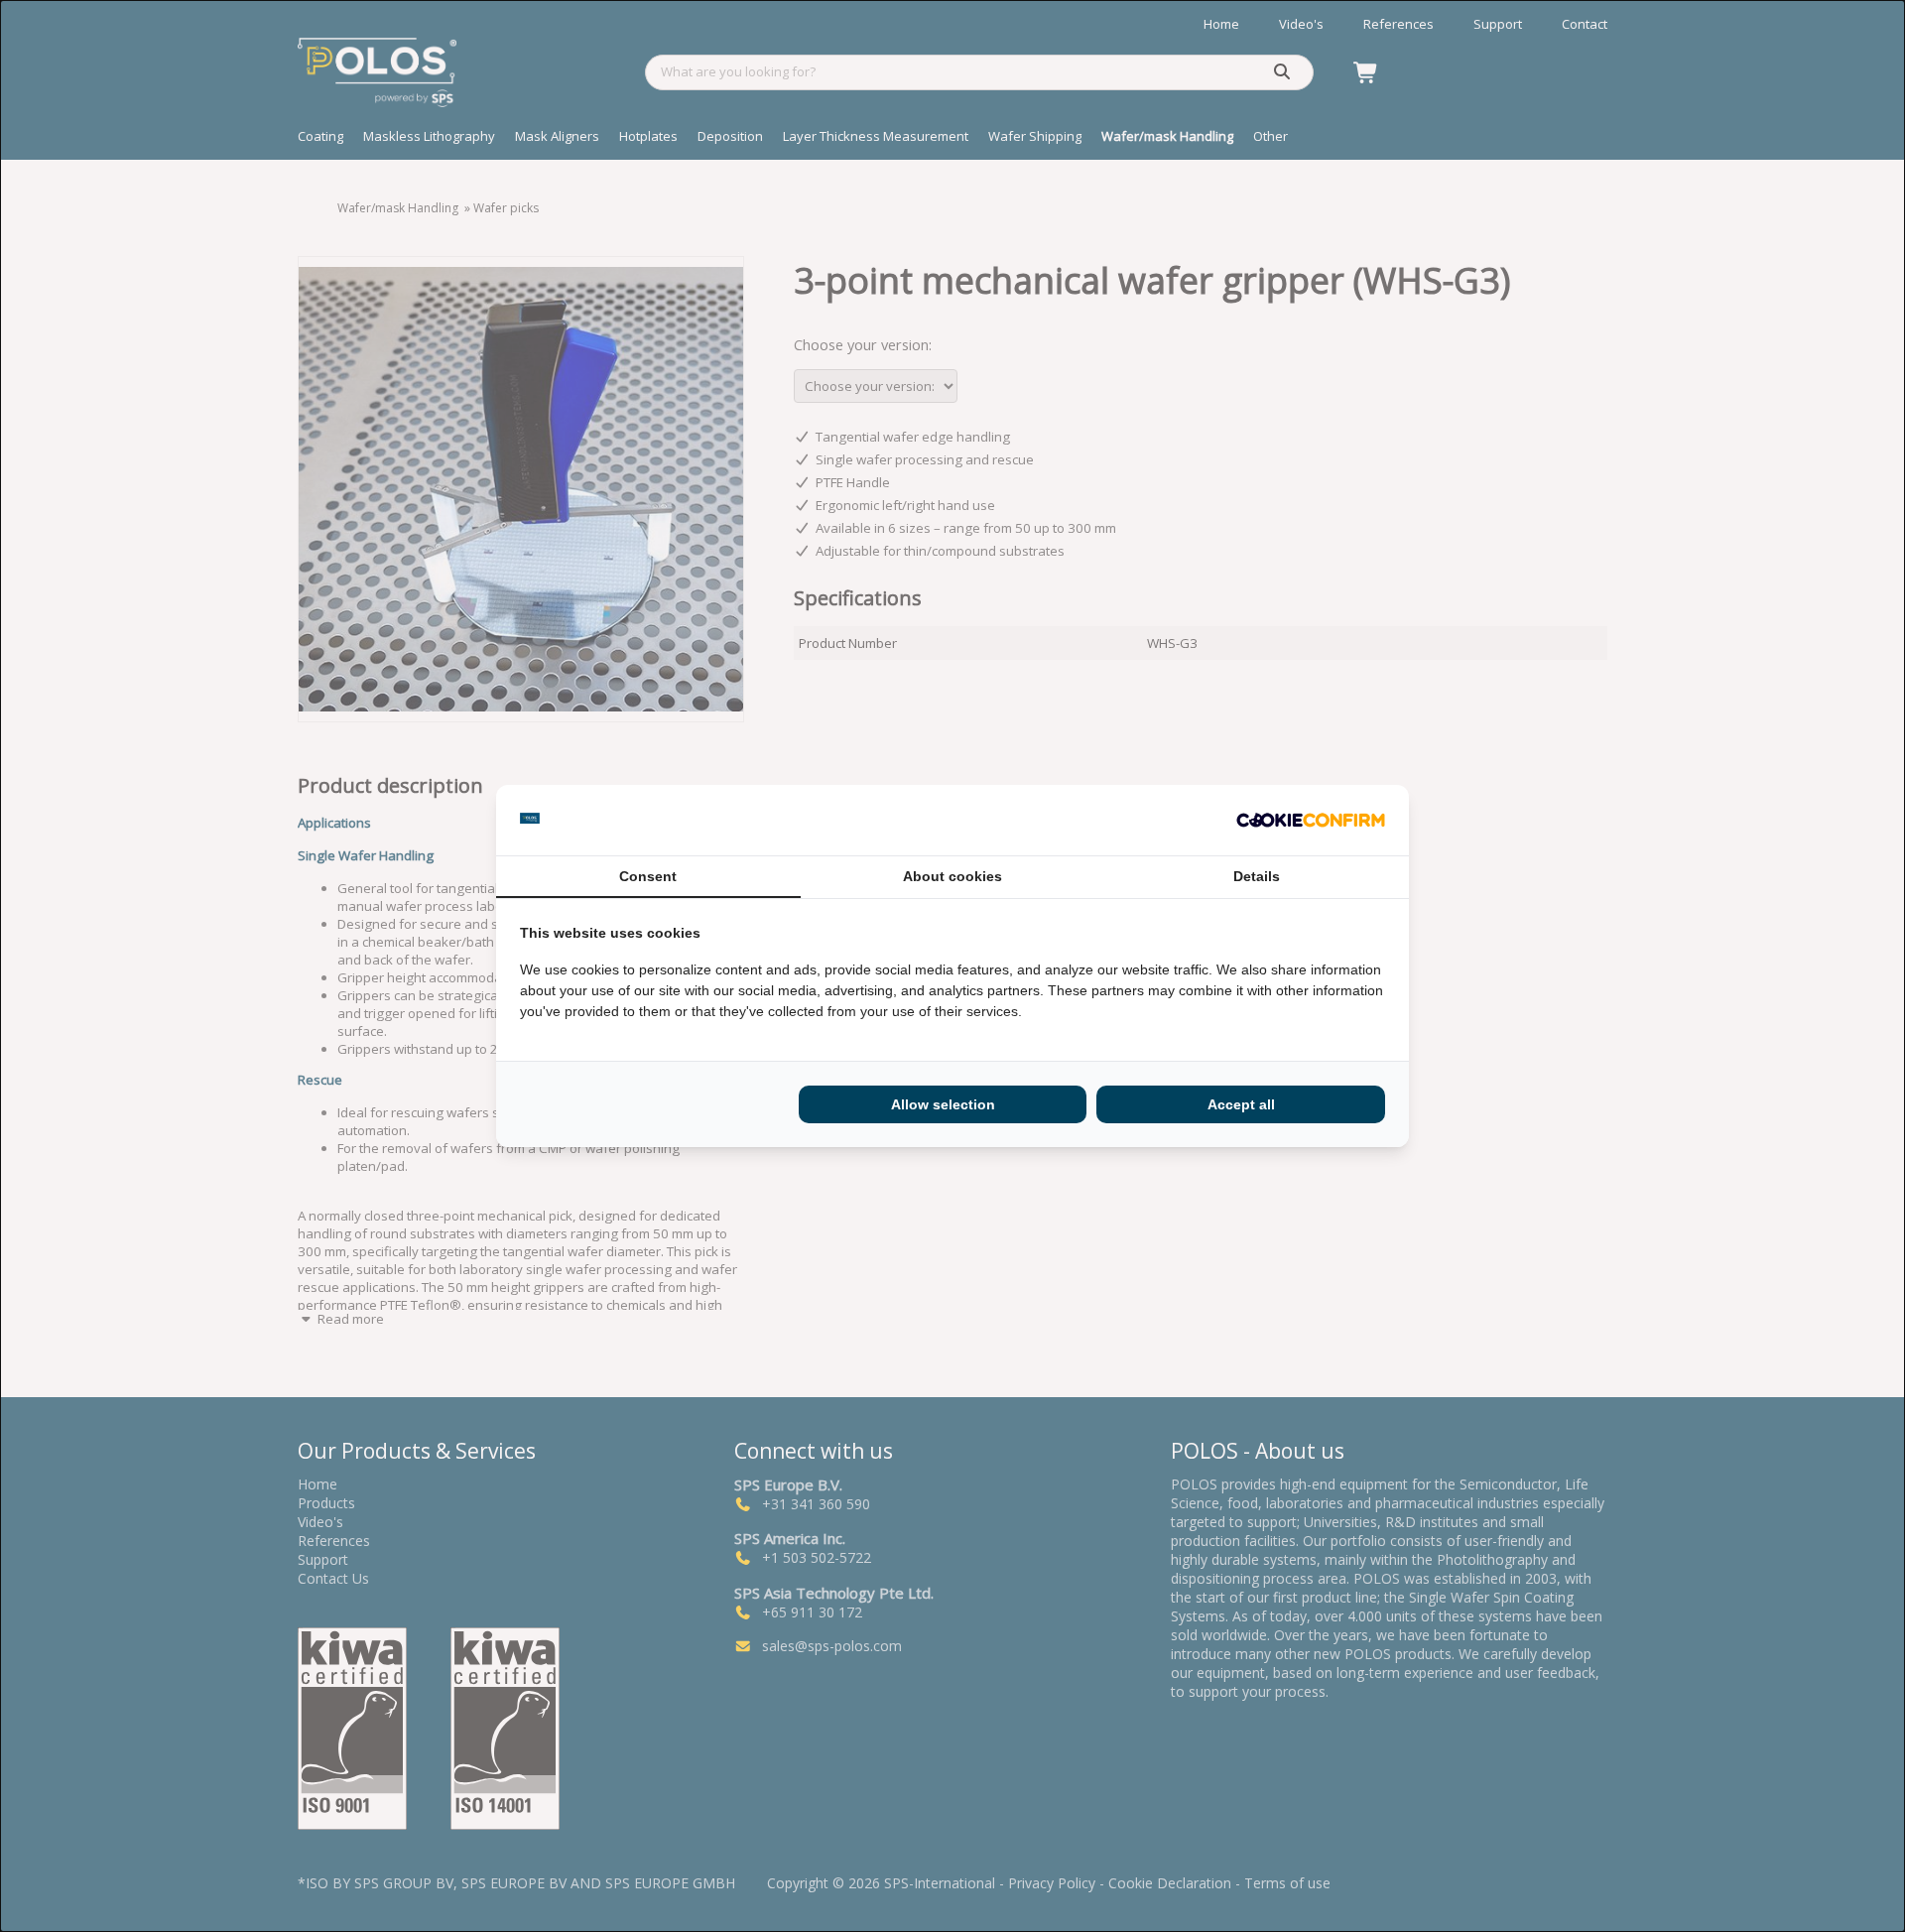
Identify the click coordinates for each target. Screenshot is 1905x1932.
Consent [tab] (648, 876)
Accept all (1241, 1104)
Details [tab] (1257, 876)
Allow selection (943, 1104)
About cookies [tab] (952, 876)
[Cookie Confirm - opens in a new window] (1311, 821)
